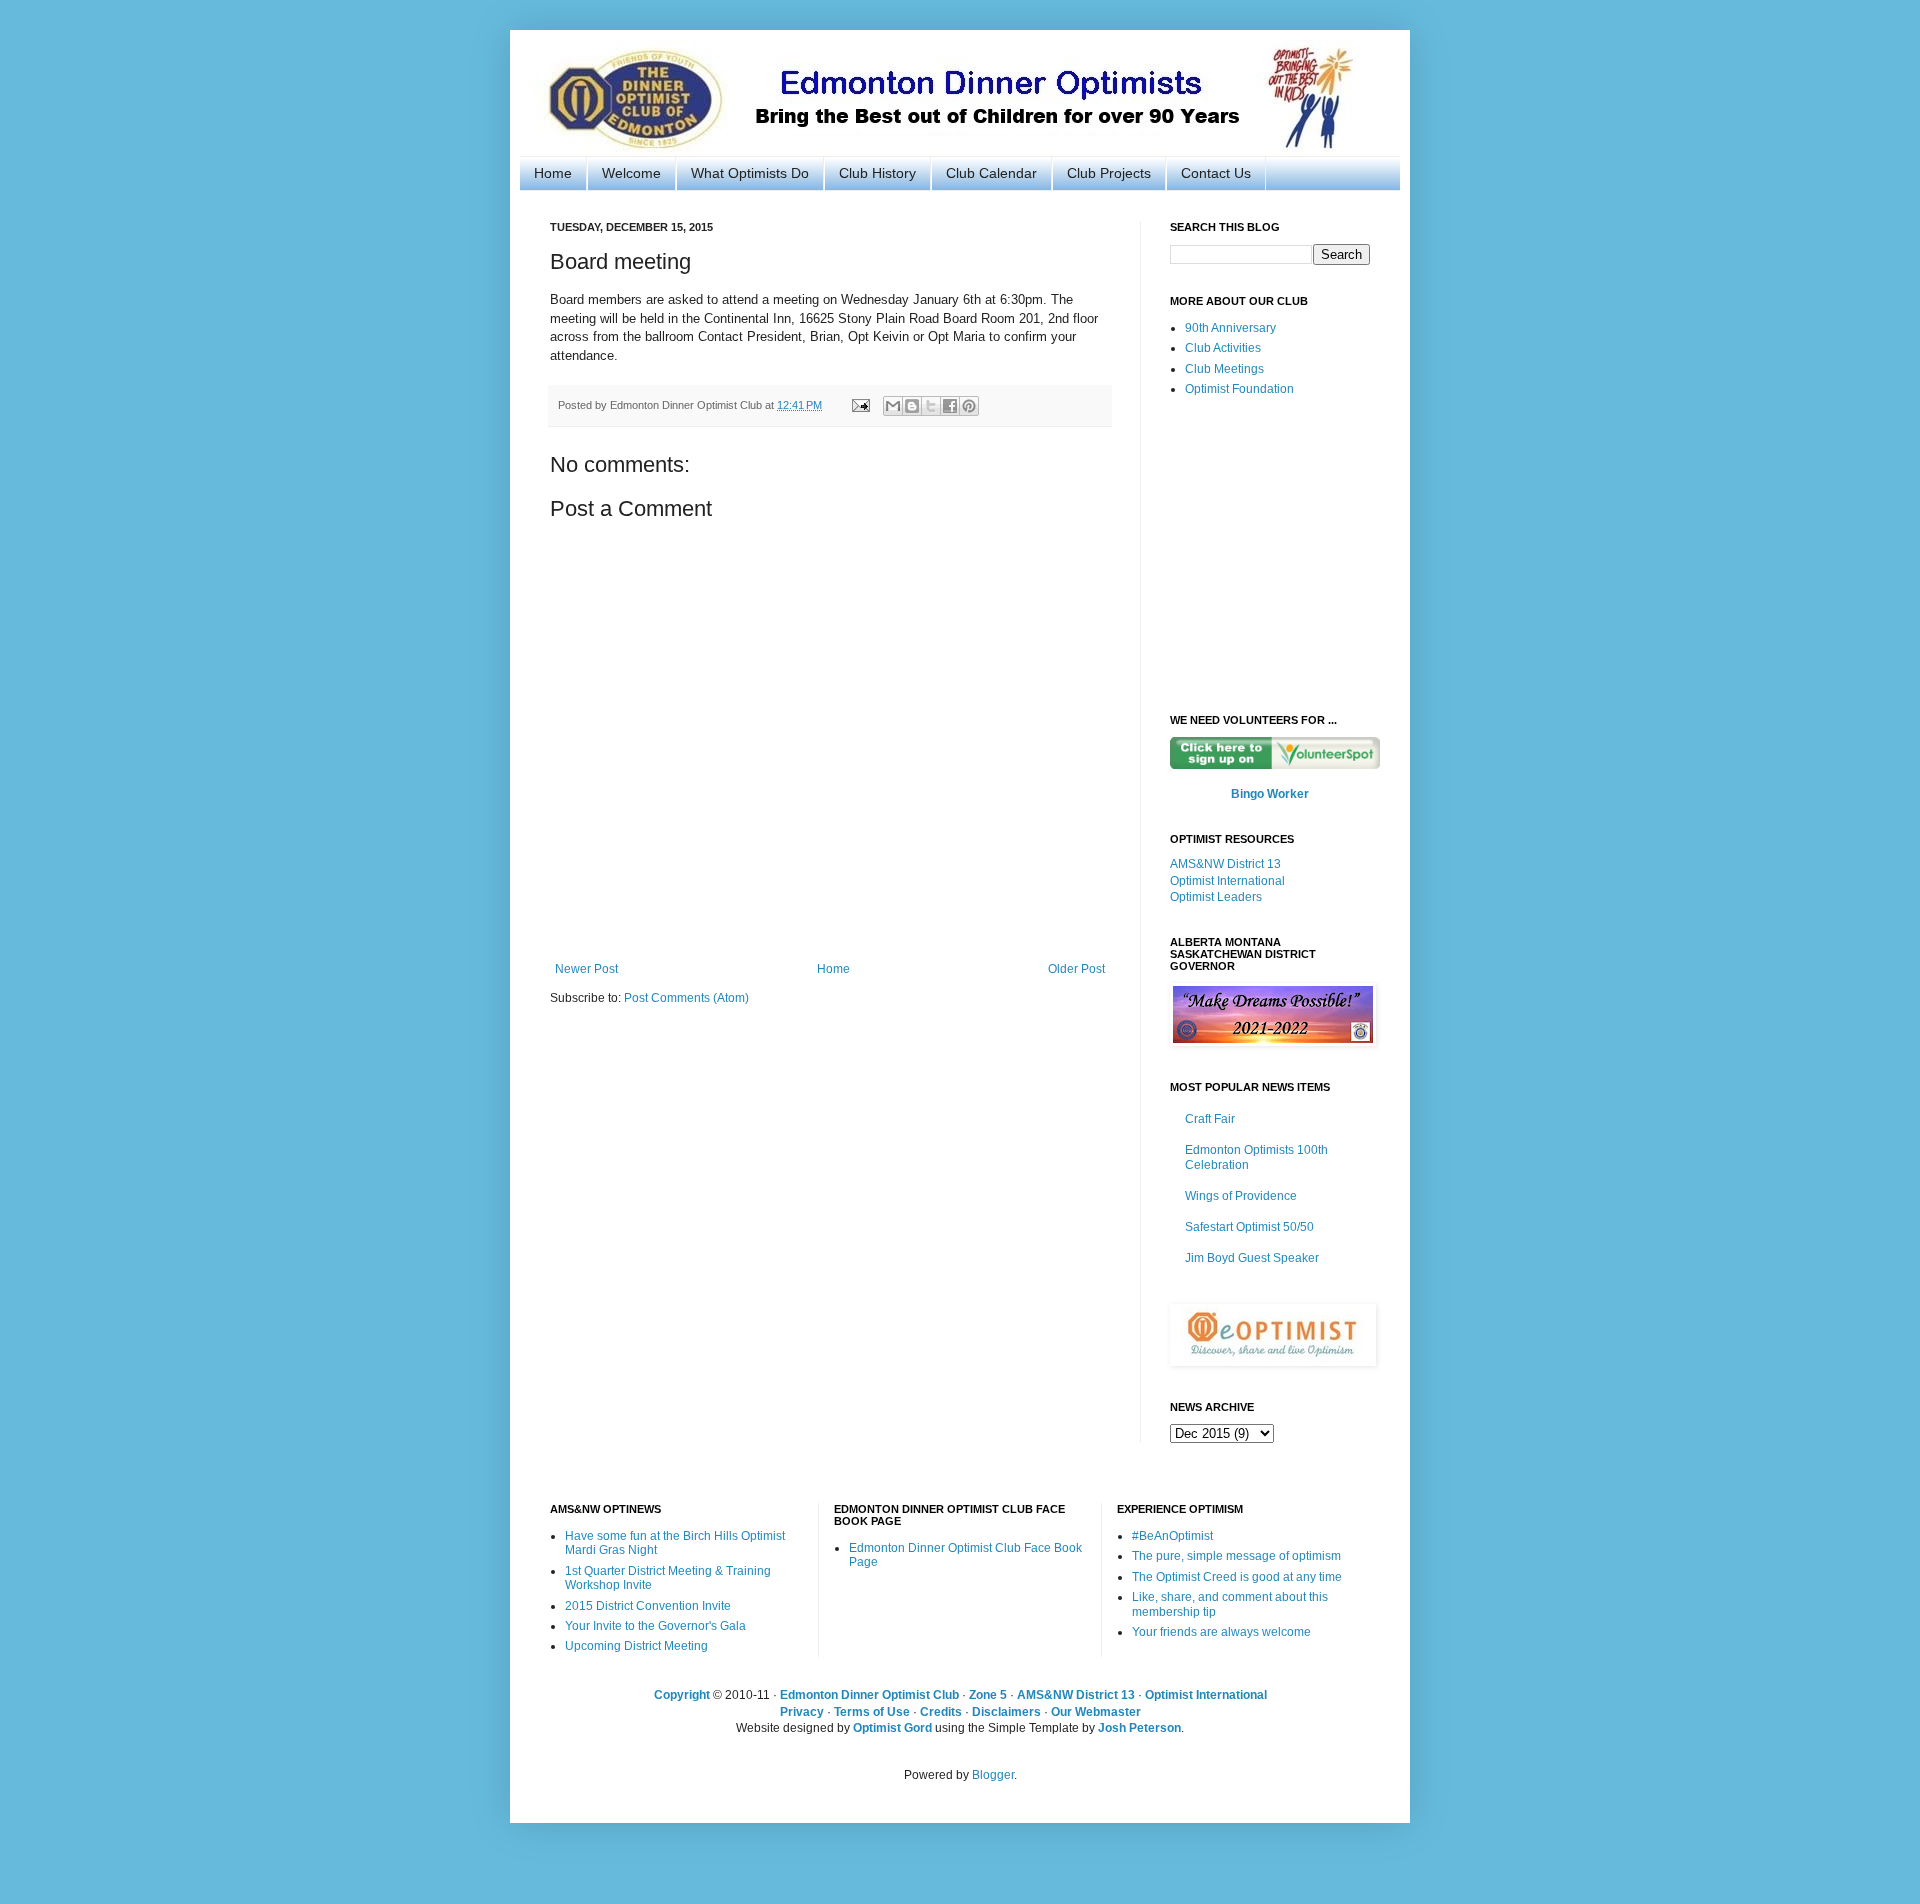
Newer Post (586, 969)
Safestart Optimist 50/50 (1249, 1227)
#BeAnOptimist (1172, 1536)
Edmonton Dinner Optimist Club (869, 1695)
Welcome (631, 173)
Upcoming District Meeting (636, 1646)
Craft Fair (1210, 1119)
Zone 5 (988, 1695)
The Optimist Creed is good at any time (1237, 1577)
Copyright (682, 1695)
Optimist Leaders (1216, 897)
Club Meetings (1224, 369)
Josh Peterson (1139, 1728)
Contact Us (1216, 173)
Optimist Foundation (1239, 389)
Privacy (802, 1712)
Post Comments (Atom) (686, 998)
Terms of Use (872, 1712)
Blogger (993, 1775)
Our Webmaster (1096, 1712)
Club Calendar (991, 173)
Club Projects (1109, 173)
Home (553, 173)
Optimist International (1227, 881)
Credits (941, 1712)
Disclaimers (1006, 1712)
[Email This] (893, 406)
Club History (877, 173)
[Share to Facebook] (950, 406)
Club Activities (1223, 348)
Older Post (1076, 969)
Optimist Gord (892, 1728)
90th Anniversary (1230, 328)
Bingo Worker (1270, 794)
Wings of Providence (1241, 1196)
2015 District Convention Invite (648, 1606)
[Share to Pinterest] (969, 406)
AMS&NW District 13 (1225, 864)
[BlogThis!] (912, 406)
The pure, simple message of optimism (1236, 1556)
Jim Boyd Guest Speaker (1252, 1258)
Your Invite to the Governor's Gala (655, 1626)
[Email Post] (860, 405)
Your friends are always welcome (1221, 1632)
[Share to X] (931, 406)
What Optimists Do (750, 173)
